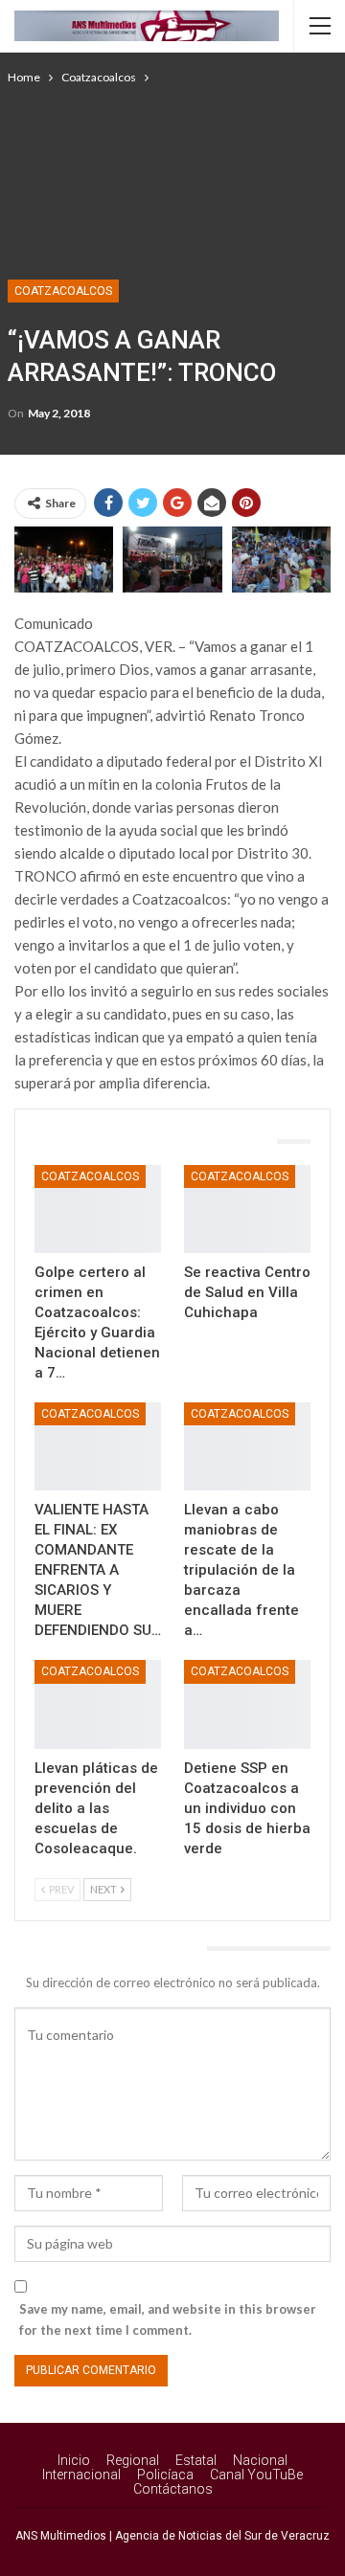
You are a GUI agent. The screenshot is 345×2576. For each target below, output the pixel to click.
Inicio (74, 2460)
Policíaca (165, 2475)
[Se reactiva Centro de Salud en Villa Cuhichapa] (247, 1209)
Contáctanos (173, 2489)
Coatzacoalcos (63, 291)
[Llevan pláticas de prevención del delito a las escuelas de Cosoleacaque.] (98, 1704)
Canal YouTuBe (256, 2475)
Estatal (196, 2460)
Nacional (260, 2460)
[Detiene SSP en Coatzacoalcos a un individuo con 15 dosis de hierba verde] (247, 1704)
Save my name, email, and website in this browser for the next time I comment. (168, 2319)
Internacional (81, 2475)
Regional (133, 2460)
